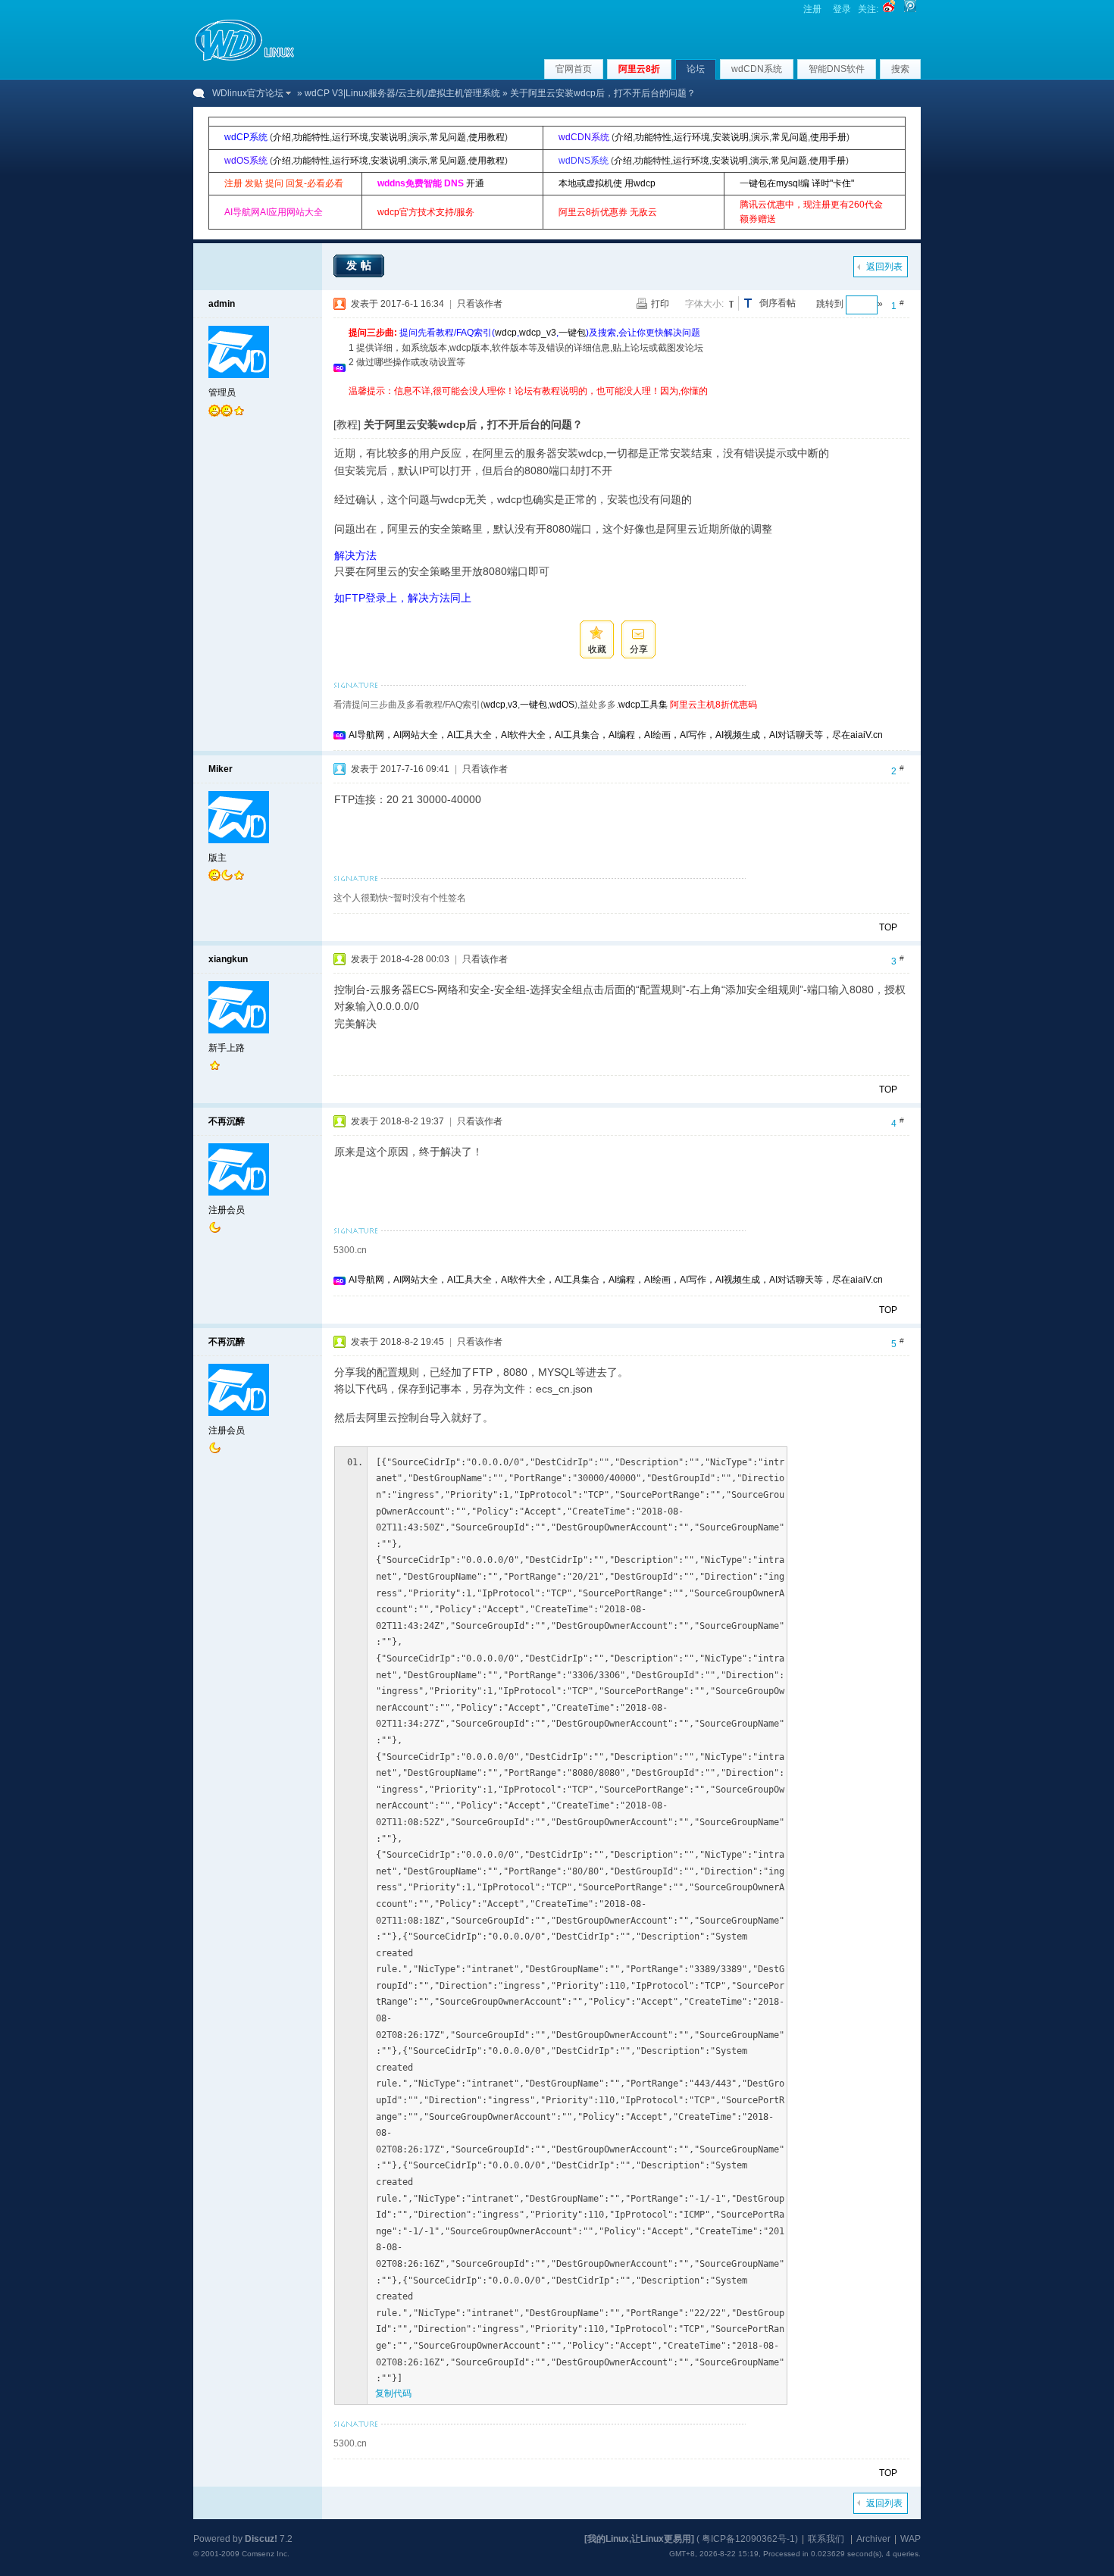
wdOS (562, 705)
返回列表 (884, 267)
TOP (888, 927)
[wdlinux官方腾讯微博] (910, 9)
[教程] (347, 424)
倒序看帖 (778, 303)
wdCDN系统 (757, 69)
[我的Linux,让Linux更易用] (639, 2539)
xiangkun (228, 959)
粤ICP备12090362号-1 (748, 2539)
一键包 (572, 333)
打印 (660, 304)
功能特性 (311, 137)
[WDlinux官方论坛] (244, 59)
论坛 (696, 69)
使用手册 (828, 137)
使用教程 (487, 137)
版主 (217, 858)
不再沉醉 (227, 1121)
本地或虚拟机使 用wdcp (607, 183)
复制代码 (393, 2393)
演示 (418, 137)
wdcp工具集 (643, 705)
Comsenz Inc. (266, 2554)
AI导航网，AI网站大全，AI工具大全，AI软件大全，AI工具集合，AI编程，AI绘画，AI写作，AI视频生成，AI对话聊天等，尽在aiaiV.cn (616, 735)
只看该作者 (480, 304)
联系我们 (826, 2539)
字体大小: (704, 304)
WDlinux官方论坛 (248, 93)
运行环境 (350, 137)
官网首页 (574, 69)
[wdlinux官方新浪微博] (889, 9)
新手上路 (227, 1048)
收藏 (597, 649)
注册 (812, 9)
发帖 (361, 265)
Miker (221, 769)
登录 (842, 9)
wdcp (506, 333)
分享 (639, 649)
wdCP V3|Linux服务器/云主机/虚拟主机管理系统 (402, 93)
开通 (475, 183)
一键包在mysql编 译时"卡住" (797, 183)
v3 (513, 705)
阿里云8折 (639, 69)
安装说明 (389, 137)
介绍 (282, 137)
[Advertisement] (624, 404)
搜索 (900, 69)
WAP (911, 2539)
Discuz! (261, 2539)
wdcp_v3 (538, 333)
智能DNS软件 (837, 69)
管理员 (222, 392)
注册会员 (227, 1210)
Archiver (873, 2539)
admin (222, 304)
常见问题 (448, 137)
